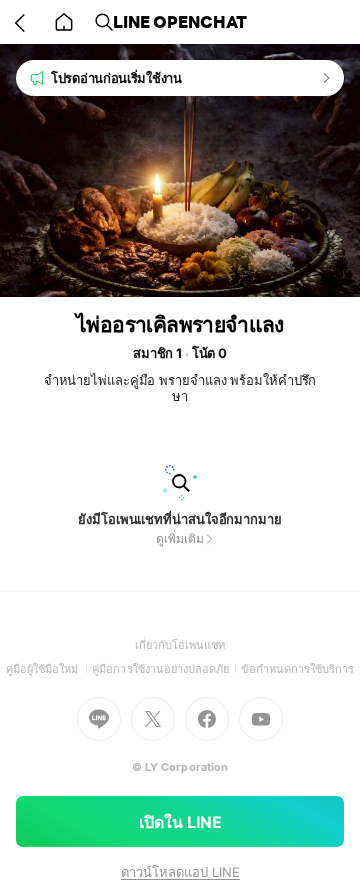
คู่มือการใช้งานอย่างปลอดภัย (166, 669)
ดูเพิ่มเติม (179, 538)
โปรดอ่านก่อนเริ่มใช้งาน (116, 78)
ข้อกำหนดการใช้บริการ (298, 669)
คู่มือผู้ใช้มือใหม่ (49, 669)
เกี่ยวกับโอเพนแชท (180, 645)
